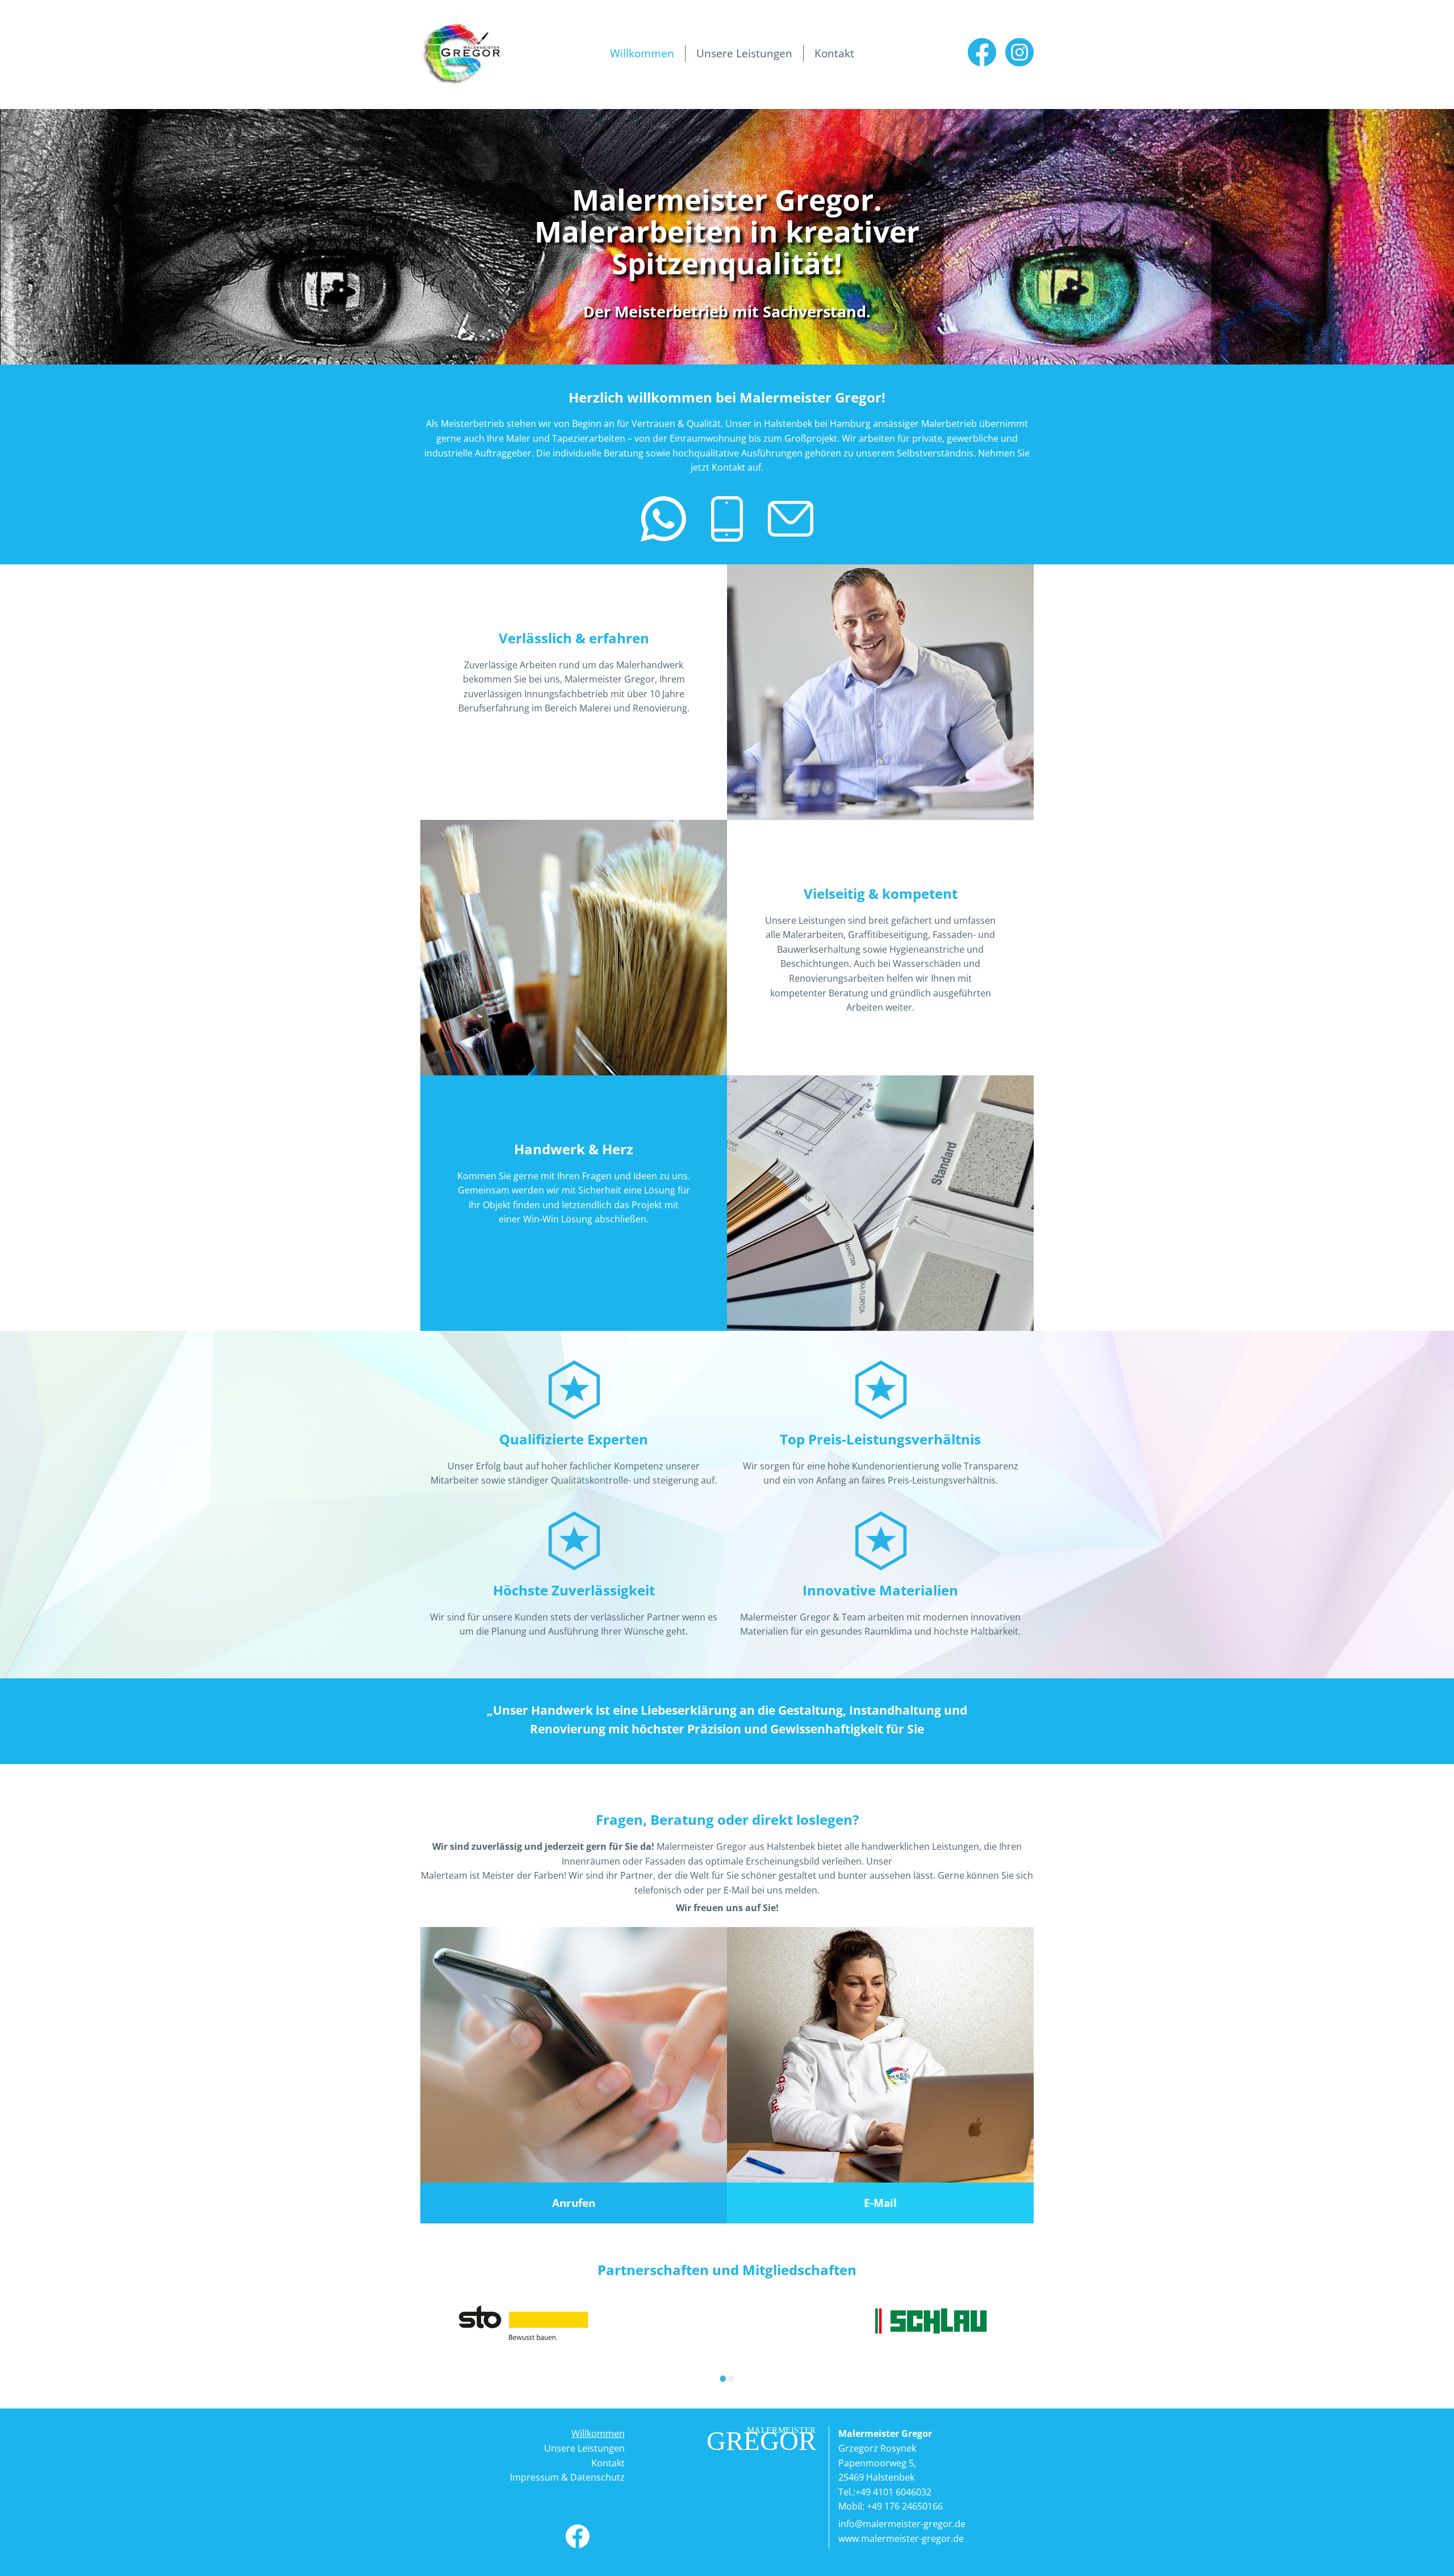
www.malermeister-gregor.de (901, 2539)
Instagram (1020, 52)
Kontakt (834, 53)
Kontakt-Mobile (727, 519)
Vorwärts (1042, 2374)
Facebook (982, 52)
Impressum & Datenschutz (567, 2477)
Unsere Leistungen (744, 53)
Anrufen (574, 2203)
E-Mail (880, 2203)
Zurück (412, 2374)
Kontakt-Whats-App (663, 519)
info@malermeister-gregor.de (902, 2524)
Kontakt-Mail (791, 519)
